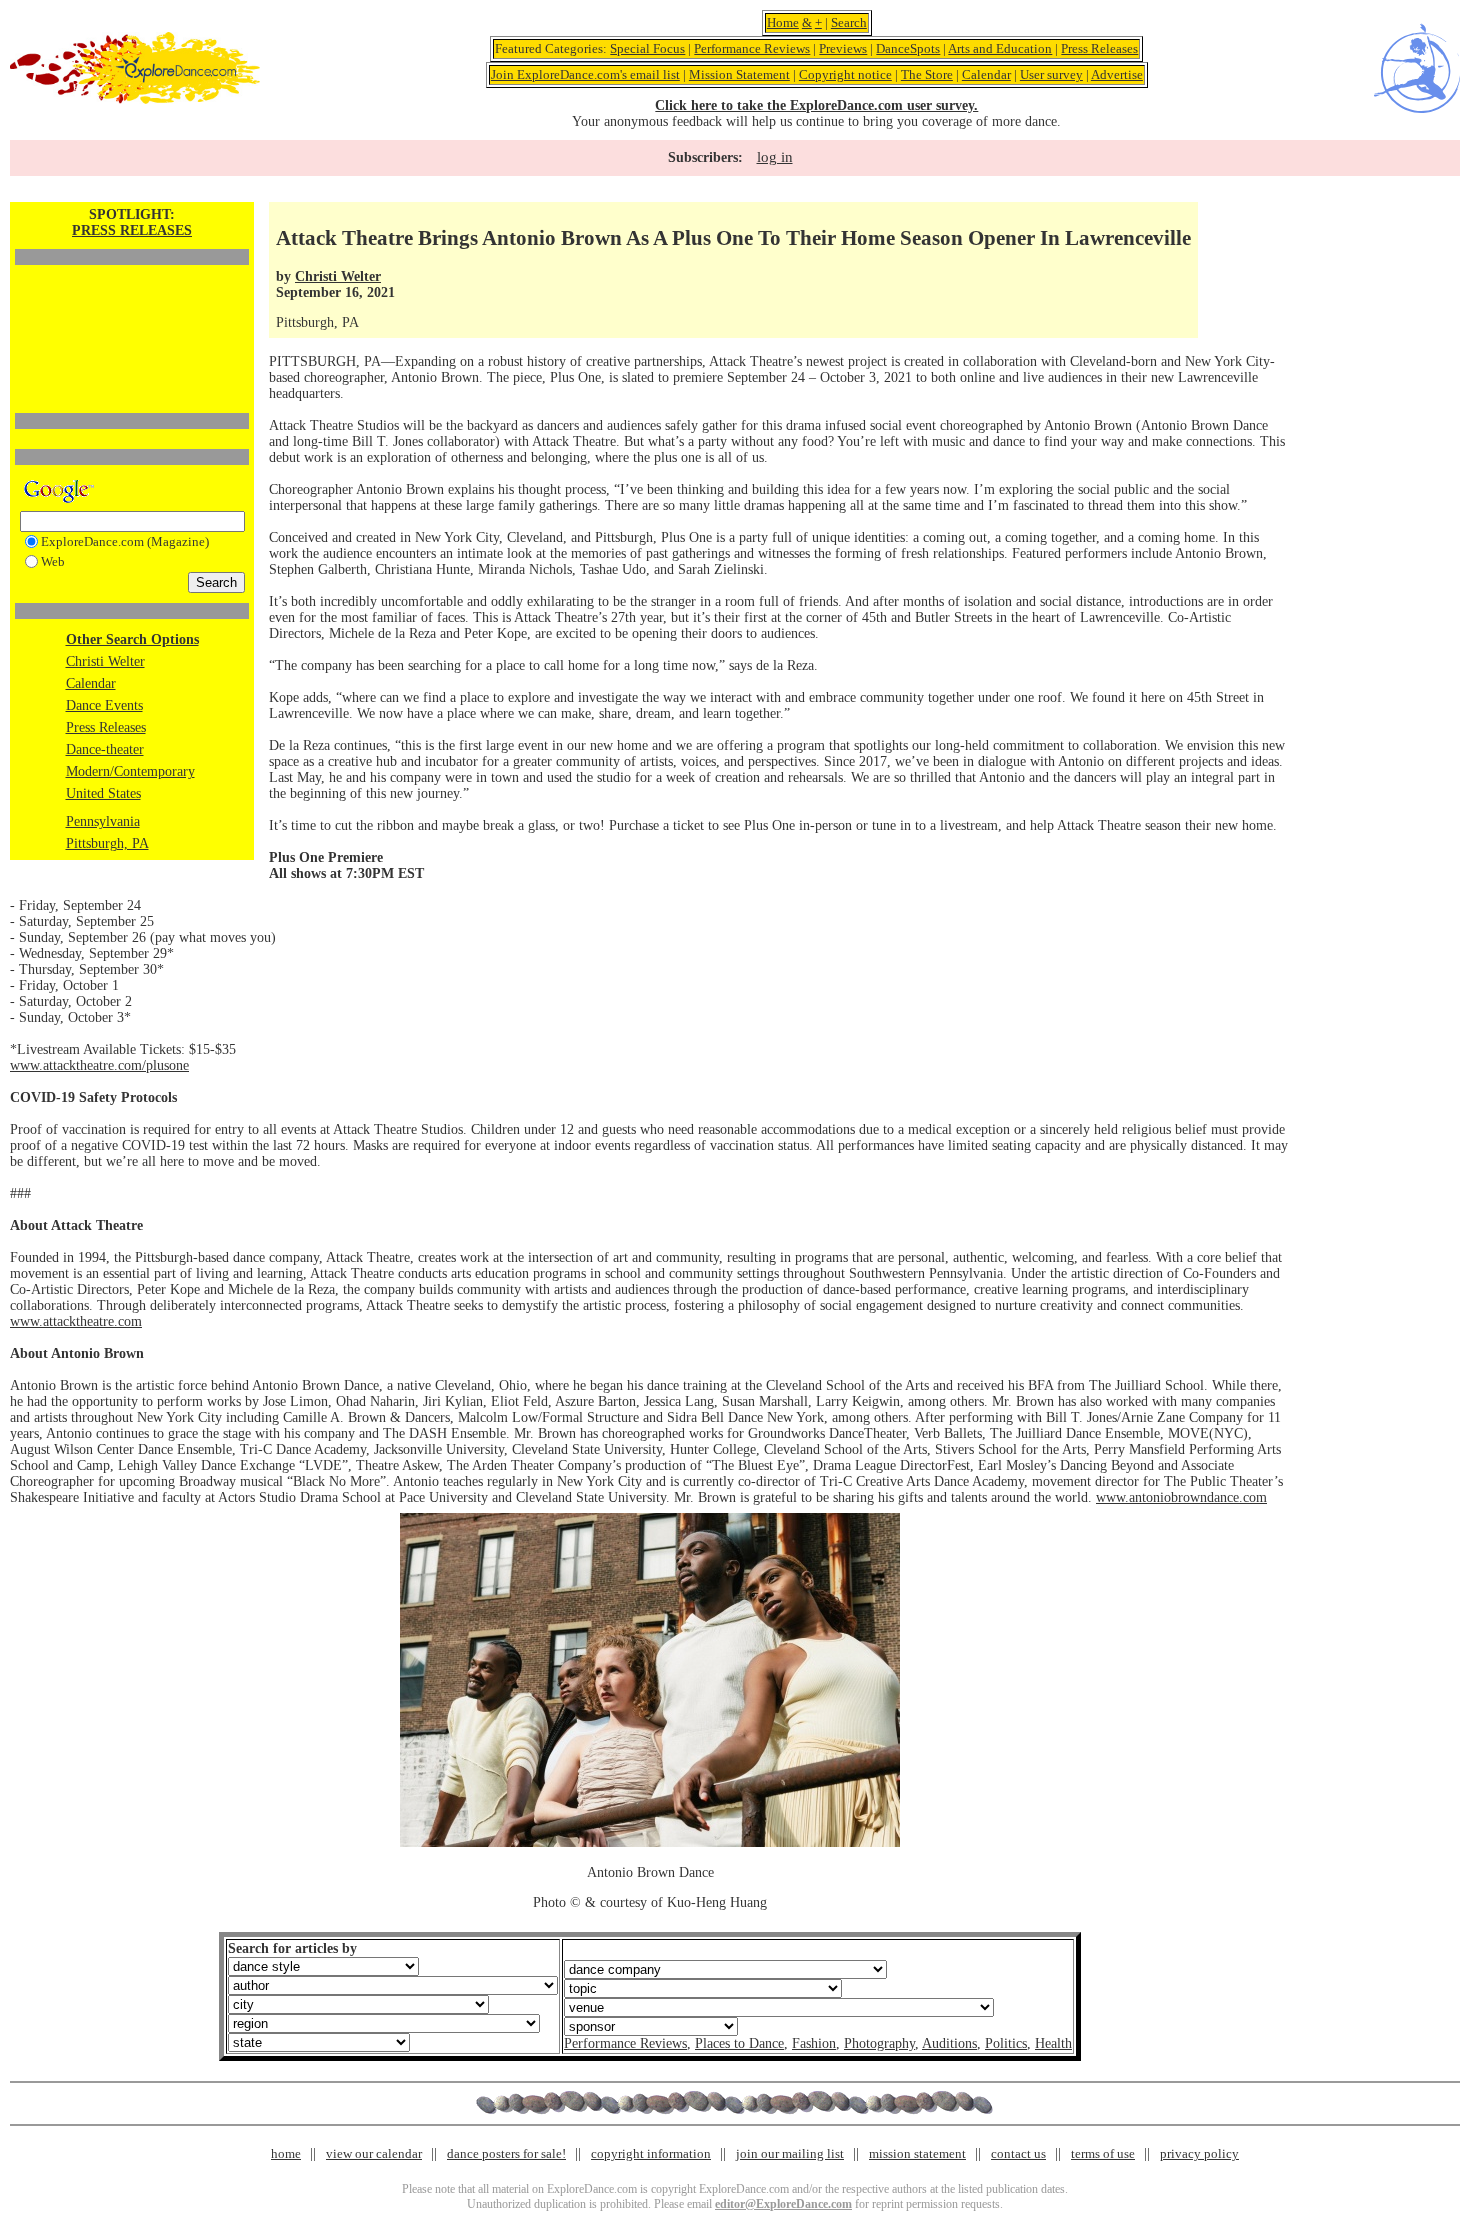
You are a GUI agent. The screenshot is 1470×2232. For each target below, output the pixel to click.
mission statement (917, 2153)
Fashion (814, 2043)
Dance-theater (105, 749)
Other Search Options (132, 639)
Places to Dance (739, 2043)
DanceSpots (908, 48)
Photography (879, 2043)
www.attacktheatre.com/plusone (99, 1065)
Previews (843, 48)
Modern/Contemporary (130, 771)
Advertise (1117, 74)
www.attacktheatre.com (76, 1321)
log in (775, 157)
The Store (927, 74)
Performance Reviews (752, 48)
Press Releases (1099, 48)
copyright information (651, 2153)
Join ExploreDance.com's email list (585, 74)
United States (103, 793)
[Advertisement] (132, 305)
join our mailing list (790, 2153)
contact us (1018, 2153)
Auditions (949, 2043)
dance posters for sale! (506, 2153)
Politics (1006, 2043)
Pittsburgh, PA (107, 843)
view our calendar (374, 2153)
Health (1053, 2043)
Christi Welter (105, 661)
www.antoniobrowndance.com (1181, 1497)
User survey (1051, 74)
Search (849, 22)
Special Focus (647, 48)
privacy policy (1199, 2153)
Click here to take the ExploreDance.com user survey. (816, 105)
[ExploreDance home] (135, 99)
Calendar (986, 74)
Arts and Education (1000, 48)
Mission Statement (739, 74)
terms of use (1103, 2153)
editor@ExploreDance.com (783, 2204)
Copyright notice (845, 74)
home (286, 2153)
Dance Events (104, 705)
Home (783, 22)
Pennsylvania (103, 821)
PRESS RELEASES (132, 230)
